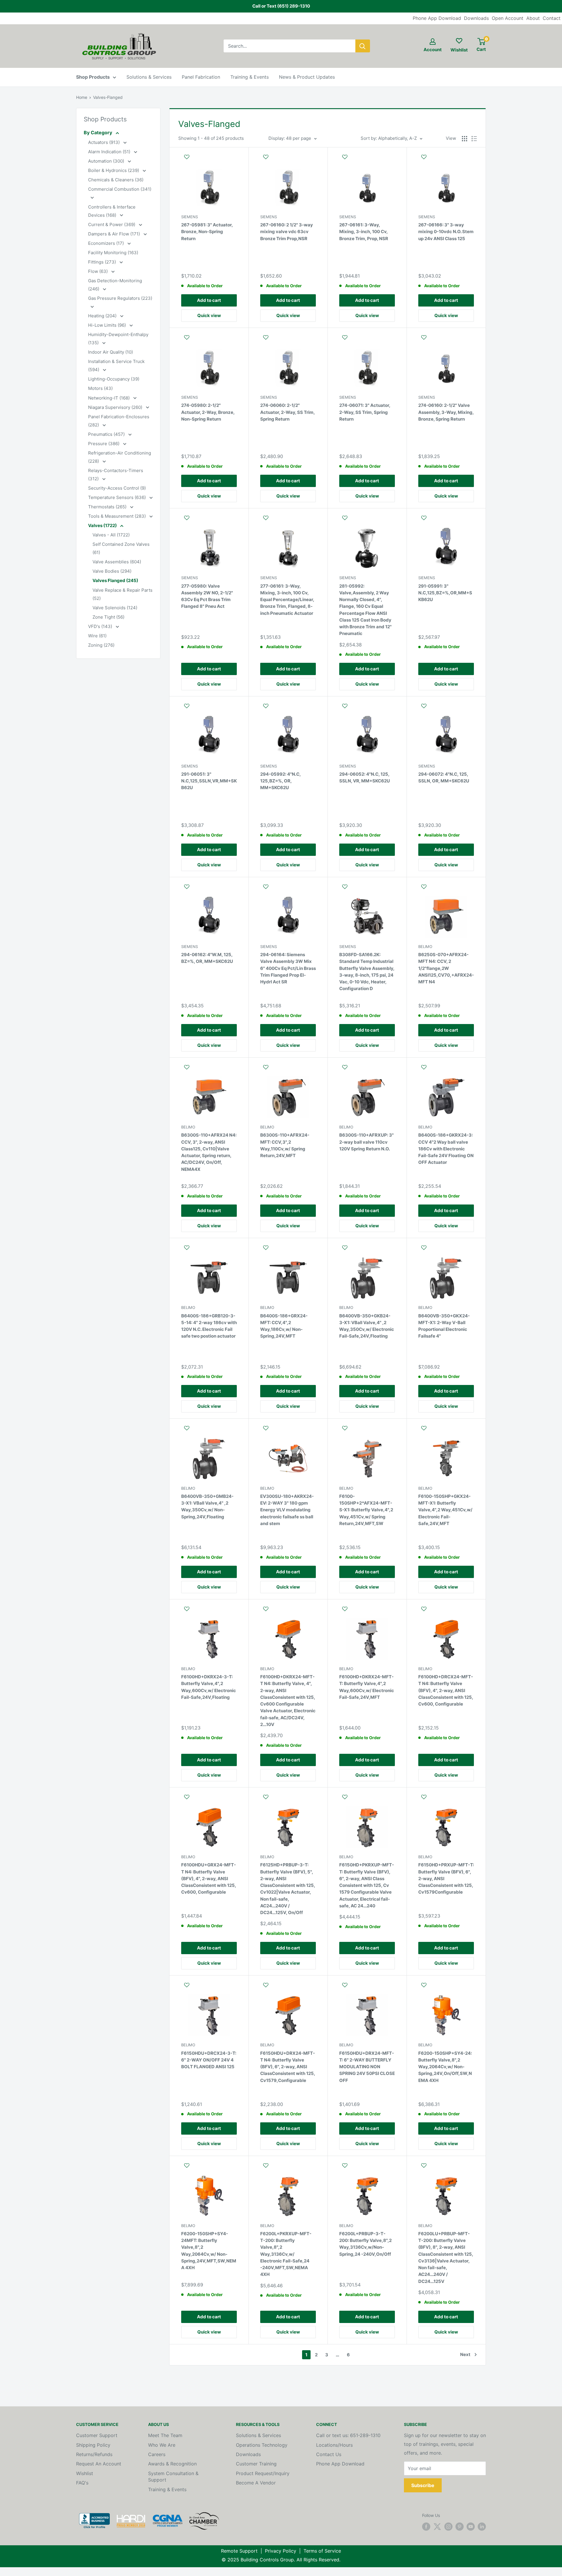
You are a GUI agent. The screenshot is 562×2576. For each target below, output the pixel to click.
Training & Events (250, 77)
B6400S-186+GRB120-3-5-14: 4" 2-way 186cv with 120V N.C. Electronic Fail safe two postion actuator (209, 1326)
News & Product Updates (307, 77)
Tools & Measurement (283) (118, 516)
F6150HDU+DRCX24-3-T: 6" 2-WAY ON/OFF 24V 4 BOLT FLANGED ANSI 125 (209, 2060)
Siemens (190, 217)
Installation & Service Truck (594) (116, 365)
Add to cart (209, 300)
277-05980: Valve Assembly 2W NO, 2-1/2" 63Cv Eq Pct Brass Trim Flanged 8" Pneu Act (207, 596)
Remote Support (239, 2551)
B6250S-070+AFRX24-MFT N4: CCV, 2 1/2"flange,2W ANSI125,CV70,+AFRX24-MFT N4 (446, 968)
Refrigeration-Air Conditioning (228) (120, 457)
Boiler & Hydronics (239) (114, 170)
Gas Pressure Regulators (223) (120, 298)
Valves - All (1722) (111, 535)
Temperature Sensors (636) (118, 497)
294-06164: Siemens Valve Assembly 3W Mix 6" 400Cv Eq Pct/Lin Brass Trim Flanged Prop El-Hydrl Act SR (288, 968)
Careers (157, 2454)
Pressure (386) (104, 444)
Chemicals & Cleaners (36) (116, 180)
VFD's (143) (101, 626)
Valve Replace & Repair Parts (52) (122, 594)
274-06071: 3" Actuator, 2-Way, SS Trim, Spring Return (365, 412)
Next (465, 2354)
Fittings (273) (103, 262)
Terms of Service (322, 2551)
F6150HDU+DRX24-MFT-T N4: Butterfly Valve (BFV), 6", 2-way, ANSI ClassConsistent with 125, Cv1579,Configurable (288, 2067)
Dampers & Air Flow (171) (115, 234)
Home (82, 97)
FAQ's (82, 2483)
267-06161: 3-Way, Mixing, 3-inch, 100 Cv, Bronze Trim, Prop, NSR (364, 232)
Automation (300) (107, 161)
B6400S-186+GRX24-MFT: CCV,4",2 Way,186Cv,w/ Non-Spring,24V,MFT (284, 1326)
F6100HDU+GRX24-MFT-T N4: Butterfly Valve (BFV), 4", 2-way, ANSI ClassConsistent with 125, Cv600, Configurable (209, 1878)
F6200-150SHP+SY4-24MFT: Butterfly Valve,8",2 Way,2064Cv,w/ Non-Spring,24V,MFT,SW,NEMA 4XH (209, 2251)
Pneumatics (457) (107, 434)
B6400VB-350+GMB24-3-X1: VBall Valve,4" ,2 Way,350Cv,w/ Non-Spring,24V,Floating (207, 1506)
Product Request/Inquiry (263, 2473)
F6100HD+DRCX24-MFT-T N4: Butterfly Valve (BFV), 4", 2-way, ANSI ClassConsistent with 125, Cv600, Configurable (446, 1690)
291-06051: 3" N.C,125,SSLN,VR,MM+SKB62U (209, 781)
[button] (209, 160)
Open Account (508, 18)
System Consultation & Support (173, 2477)
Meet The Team (165, 2435)
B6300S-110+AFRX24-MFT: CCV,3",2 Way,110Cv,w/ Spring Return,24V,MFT (285, 1145)
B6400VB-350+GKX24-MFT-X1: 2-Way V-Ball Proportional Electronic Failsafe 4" (444, 1326)
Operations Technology (262, 2445)
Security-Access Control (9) (117, 488)
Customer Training (256, 2464)
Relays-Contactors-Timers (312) (116, 475)
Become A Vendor (256, 2483)
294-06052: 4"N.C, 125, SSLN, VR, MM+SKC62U (365, 777)
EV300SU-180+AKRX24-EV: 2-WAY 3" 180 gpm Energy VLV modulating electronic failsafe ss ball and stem (287, 1510)
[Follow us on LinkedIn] (482, 2527)
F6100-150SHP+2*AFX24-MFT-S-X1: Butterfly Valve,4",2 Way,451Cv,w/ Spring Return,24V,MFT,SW (366, 1510)
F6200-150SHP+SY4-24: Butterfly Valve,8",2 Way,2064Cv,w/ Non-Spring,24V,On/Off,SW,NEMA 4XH (445, 2067)
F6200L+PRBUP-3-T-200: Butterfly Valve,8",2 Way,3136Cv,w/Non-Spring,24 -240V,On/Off (365, 2244)
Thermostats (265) (108, 507)
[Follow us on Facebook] (426, 2527)
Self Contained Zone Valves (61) (121, 548)
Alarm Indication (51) (110, 152)
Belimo (425, 947)
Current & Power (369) (112, 224)
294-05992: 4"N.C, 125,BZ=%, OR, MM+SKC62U (280, 781)
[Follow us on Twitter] (437, 2527)
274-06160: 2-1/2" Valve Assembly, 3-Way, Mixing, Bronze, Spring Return (446, 412)
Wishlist (85, 2473)
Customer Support (97, 2435)
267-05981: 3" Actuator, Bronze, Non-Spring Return (207, 232)
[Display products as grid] (465, 139)
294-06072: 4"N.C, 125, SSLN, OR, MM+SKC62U (444, 777)
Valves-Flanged (108, 97)
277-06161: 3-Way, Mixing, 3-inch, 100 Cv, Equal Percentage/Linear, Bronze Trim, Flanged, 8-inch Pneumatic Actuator (287, 600)
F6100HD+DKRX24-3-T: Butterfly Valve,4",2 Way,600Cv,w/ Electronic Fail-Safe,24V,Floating (209, 1687)
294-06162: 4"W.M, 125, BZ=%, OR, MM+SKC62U (207, 958)
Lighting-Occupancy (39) (114, 379)
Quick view (209, 315)
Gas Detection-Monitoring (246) (115, 285)
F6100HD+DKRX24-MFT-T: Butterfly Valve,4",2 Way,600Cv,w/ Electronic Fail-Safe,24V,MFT (367, 1687)
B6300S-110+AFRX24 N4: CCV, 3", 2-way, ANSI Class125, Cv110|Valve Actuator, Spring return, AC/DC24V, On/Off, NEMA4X (209, 1152)
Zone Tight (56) (108, 617)
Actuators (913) (104, 142)
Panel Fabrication (201, 77)
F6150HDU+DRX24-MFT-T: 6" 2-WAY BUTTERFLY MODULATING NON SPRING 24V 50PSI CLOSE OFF (367, 2067)
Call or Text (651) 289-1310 (281, 6)
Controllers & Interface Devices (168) (112, 211)
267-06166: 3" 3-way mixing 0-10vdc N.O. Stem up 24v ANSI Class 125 (446, 232)
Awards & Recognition (172, 2464)
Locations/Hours (334, 2445)
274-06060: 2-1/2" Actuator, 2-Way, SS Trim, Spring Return (287, 412)
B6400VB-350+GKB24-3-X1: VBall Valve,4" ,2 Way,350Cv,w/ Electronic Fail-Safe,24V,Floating (367, 1326)
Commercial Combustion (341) (120, 189)
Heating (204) (103, 316)
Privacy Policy (281, 2551)
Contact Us (329, 2454)
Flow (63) (98, 271)
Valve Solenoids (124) (115, 608)
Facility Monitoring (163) (113, 253)
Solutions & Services (149, 77)
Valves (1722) (103, 525)
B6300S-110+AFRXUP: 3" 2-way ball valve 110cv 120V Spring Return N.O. (366, 1142)
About (533, 18)
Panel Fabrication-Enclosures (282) (119, 421)
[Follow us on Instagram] (448, 2527)
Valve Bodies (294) (112, 571)
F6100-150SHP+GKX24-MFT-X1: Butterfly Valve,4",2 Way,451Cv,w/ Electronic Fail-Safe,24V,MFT (445, 1510)
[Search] (363, 46)
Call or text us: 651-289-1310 (348, 2435)
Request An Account (99, 2464)
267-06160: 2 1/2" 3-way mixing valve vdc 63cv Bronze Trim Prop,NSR (287, 232)
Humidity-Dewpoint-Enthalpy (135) (118, 339)
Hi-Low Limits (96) (108, 325)
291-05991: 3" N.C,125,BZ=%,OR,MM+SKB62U (445, 593)
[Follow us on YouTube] (471, 2527)
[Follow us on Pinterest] (460, 2527)
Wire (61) (97, 636)
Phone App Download (437, 18)
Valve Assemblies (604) (117, 562)
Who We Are (162, 2445)
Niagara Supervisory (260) (116, 407)
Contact (552, 18)
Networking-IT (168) (109, 398)
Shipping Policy (93, 2445)
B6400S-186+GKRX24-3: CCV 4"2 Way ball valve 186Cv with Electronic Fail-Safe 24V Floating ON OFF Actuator (446, 1149)
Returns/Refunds (94, 2454)
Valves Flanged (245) (115, 580)
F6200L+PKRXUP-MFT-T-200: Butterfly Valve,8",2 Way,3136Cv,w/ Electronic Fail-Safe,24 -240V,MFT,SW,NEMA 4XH (286, 2254)
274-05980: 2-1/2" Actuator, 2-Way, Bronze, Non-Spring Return (208, 412)
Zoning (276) (101, 645)
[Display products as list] (474, 139)
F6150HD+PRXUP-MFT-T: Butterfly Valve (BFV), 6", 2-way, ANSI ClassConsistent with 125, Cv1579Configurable (446, 1878)
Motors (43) (100, 388)
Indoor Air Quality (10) (110, 352)
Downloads (476, 18)
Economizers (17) (107, 243)
